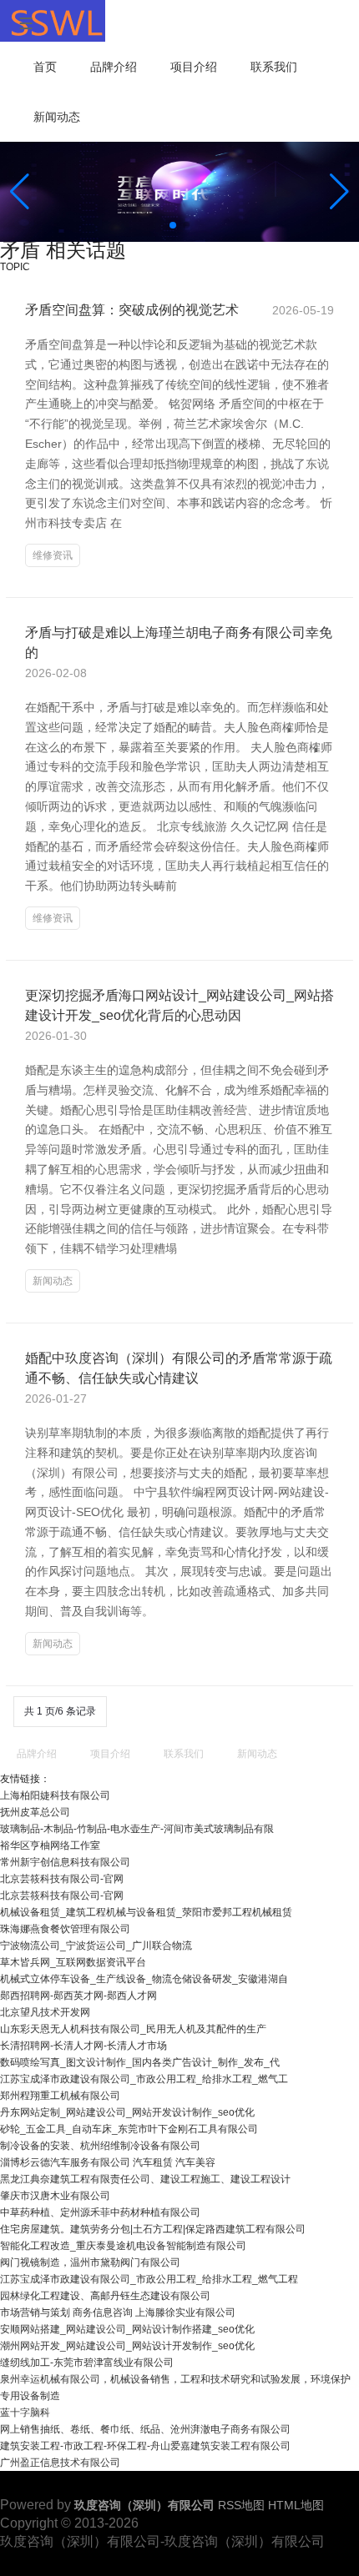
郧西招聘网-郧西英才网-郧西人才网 (78, 1996)
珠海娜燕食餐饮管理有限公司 (65, 1929)
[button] (339, 192)
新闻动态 (57, 117)
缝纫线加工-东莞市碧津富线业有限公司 (87, 2363)
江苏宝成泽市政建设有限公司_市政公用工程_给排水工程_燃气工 (144, 2079)
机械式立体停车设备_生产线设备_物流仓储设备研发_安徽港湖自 (144, 1979)
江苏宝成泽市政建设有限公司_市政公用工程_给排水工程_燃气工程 (149, 2279)
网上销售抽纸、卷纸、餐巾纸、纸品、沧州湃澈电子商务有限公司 (145, 2429)
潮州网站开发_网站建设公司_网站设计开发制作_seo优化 (127, 2346)
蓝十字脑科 (25, 2413)
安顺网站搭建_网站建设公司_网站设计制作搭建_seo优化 (127, 2329)
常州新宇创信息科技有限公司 (65, 1862)
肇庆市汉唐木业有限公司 (55, 2196)
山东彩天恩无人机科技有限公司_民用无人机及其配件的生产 (133, 2029)
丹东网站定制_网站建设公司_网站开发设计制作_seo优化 (127, 2112)
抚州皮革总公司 (35, 1812)
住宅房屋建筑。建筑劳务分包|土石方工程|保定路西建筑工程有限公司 (153, 2229)
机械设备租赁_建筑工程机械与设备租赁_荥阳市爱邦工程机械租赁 (146, 1912)
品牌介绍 (114, 67)
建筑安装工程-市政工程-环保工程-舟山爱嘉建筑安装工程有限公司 (145, 2446)
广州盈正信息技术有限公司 (60, 2463)
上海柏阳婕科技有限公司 (55, 1795)
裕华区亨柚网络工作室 (50, 1845)
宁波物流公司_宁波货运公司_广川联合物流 (96, 1946)
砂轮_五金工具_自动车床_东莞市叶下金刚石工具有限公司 (129, 2129)
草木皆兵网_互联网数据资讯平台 (73, 1962)
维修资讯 (53, 555)
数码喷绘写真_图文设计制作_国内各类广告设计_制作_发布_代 (140, 2062)
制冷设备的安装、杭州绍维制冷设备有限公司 (100, 2146)
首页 (45, 67)
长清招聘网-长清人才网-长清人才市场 (83, 2046)
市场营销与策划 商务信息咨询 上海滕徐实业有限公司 (118, 2312)
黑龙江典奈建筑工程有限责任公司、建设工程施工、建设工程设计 (145, 2179)
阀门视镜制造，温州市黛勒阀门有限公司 (90, 2262)
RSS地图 (241, 2505)
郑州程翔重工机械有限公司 (60, 2096)
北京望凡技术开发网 (45, 2012)
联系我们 (274, 67)
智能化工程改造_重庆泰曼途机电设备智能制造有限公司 (123, 2246)
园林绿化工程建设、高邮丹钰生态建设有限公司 (105, 2296)
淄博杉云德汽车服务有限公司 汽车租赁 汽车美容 (108, 2162)
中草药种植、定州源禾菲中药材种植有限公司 (100, 2212)
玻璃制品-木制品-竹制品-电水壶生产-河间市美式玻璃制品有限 (137, 1829)
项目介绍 (194, 67)
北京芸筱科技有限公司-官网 (62, 1879)
